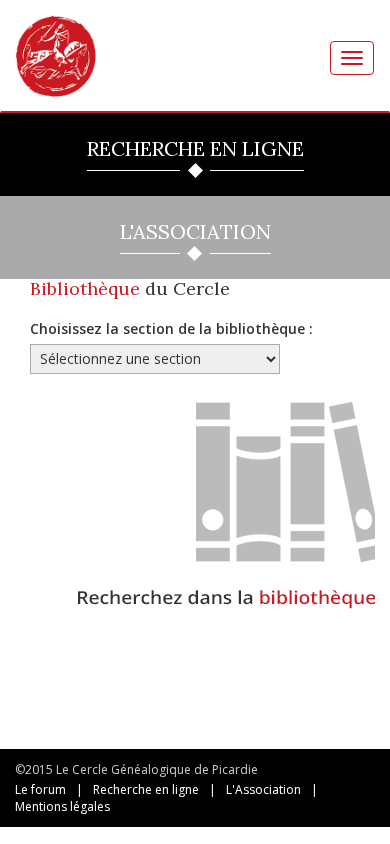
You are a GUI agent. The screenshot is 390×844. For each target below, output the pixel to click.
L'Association (263, 789)
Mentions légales (62, 806)
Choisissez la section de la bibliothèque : (171, 328)
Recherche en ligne (146, 789)
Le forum (40, 789)
